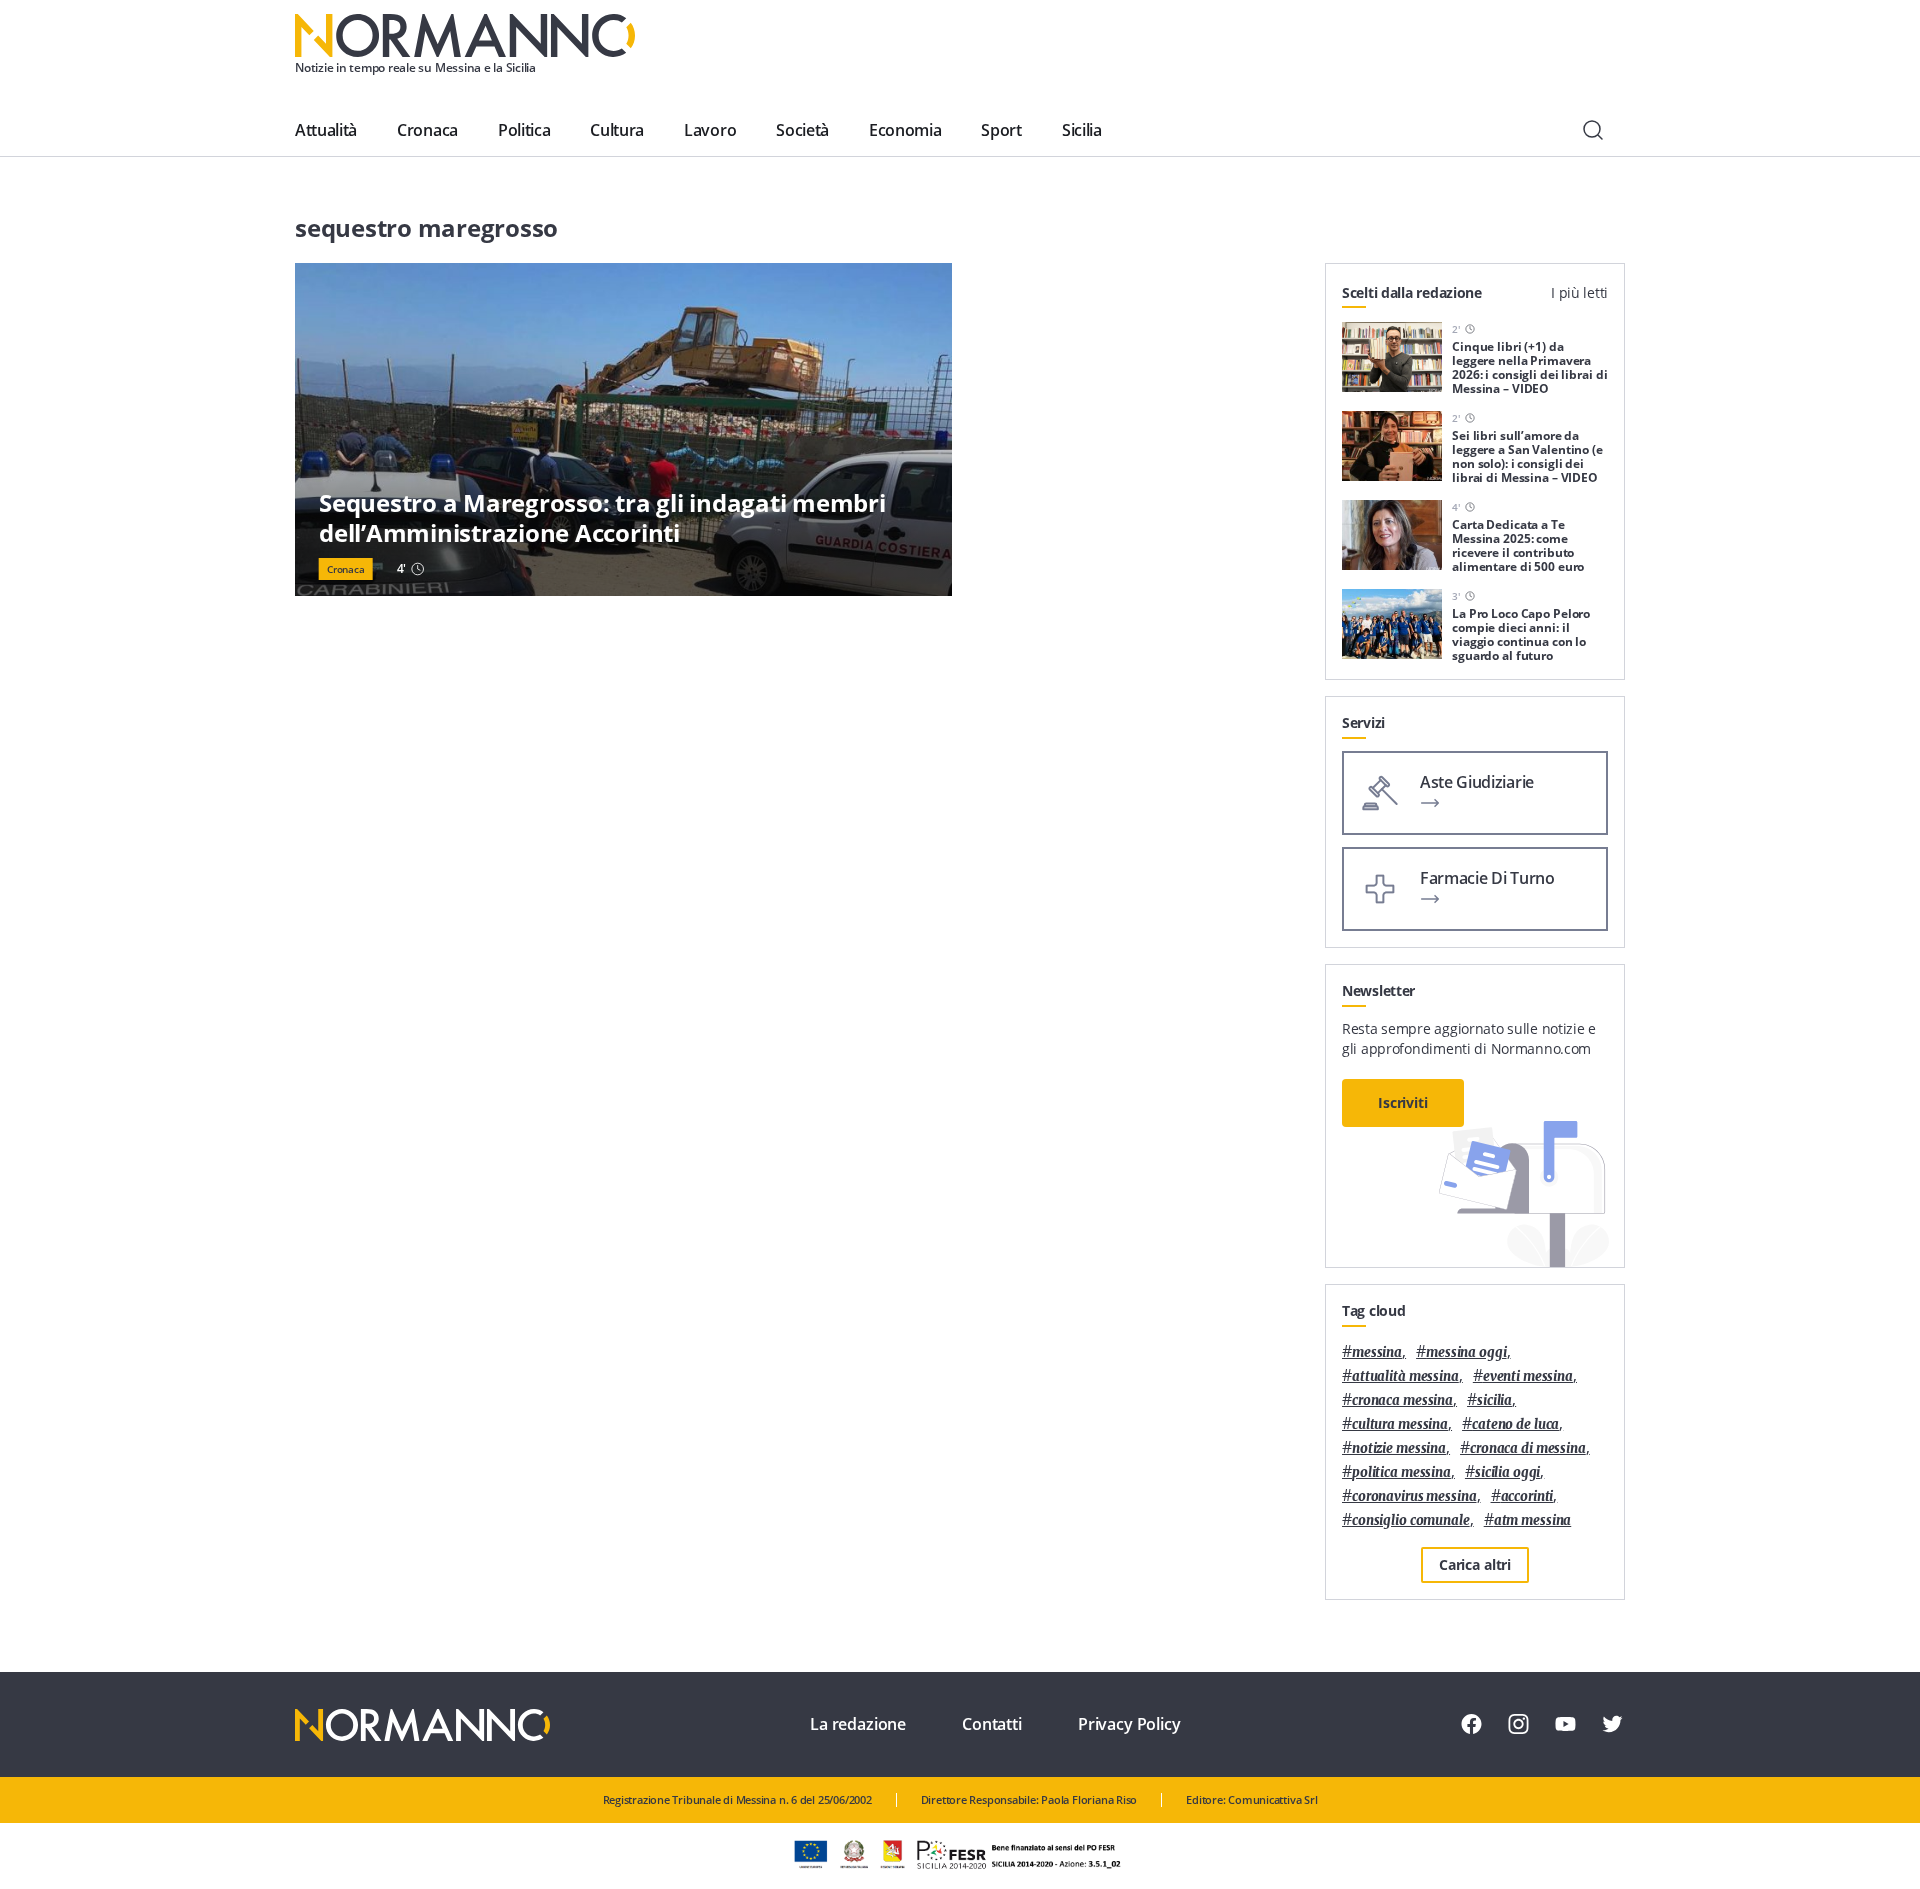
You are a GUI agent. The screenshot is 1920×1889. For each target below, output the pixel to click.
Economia (905, 130)
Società (802, 130)
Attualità (326, 130)
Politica (524, 130)
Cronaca (427, 130)
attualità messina (1405, 1376)
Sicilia (1082, 130)
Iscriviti (1403, 1102)
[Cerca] (1593, 130)
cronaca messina (1402, 1400)
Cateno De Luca (1515, 1424)
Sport (1001, 130)
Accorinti (1527, 1496)
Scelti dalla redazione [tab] (1412, 292)
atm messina (1533, 1520)
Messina (1377, 1352)
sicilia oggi (1507, 1472)
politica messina (1401, 1472)
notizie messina (1399, 1448)
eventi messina (1528, 1376)
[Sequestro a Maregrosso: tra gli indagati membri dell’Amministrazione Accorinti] (623, 429)
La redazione (858, 1724)
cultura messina (1400, 1424)
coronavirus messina (1414, 1496)
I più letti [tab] (1579, 292)
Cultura (617, 130)
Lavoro (710, 130)
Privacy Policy (1129, 1724)
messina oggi (1466, 1352)
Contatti (992, 1724)
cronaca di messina (1528, 1448)
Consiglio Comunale (1411, 1520)
